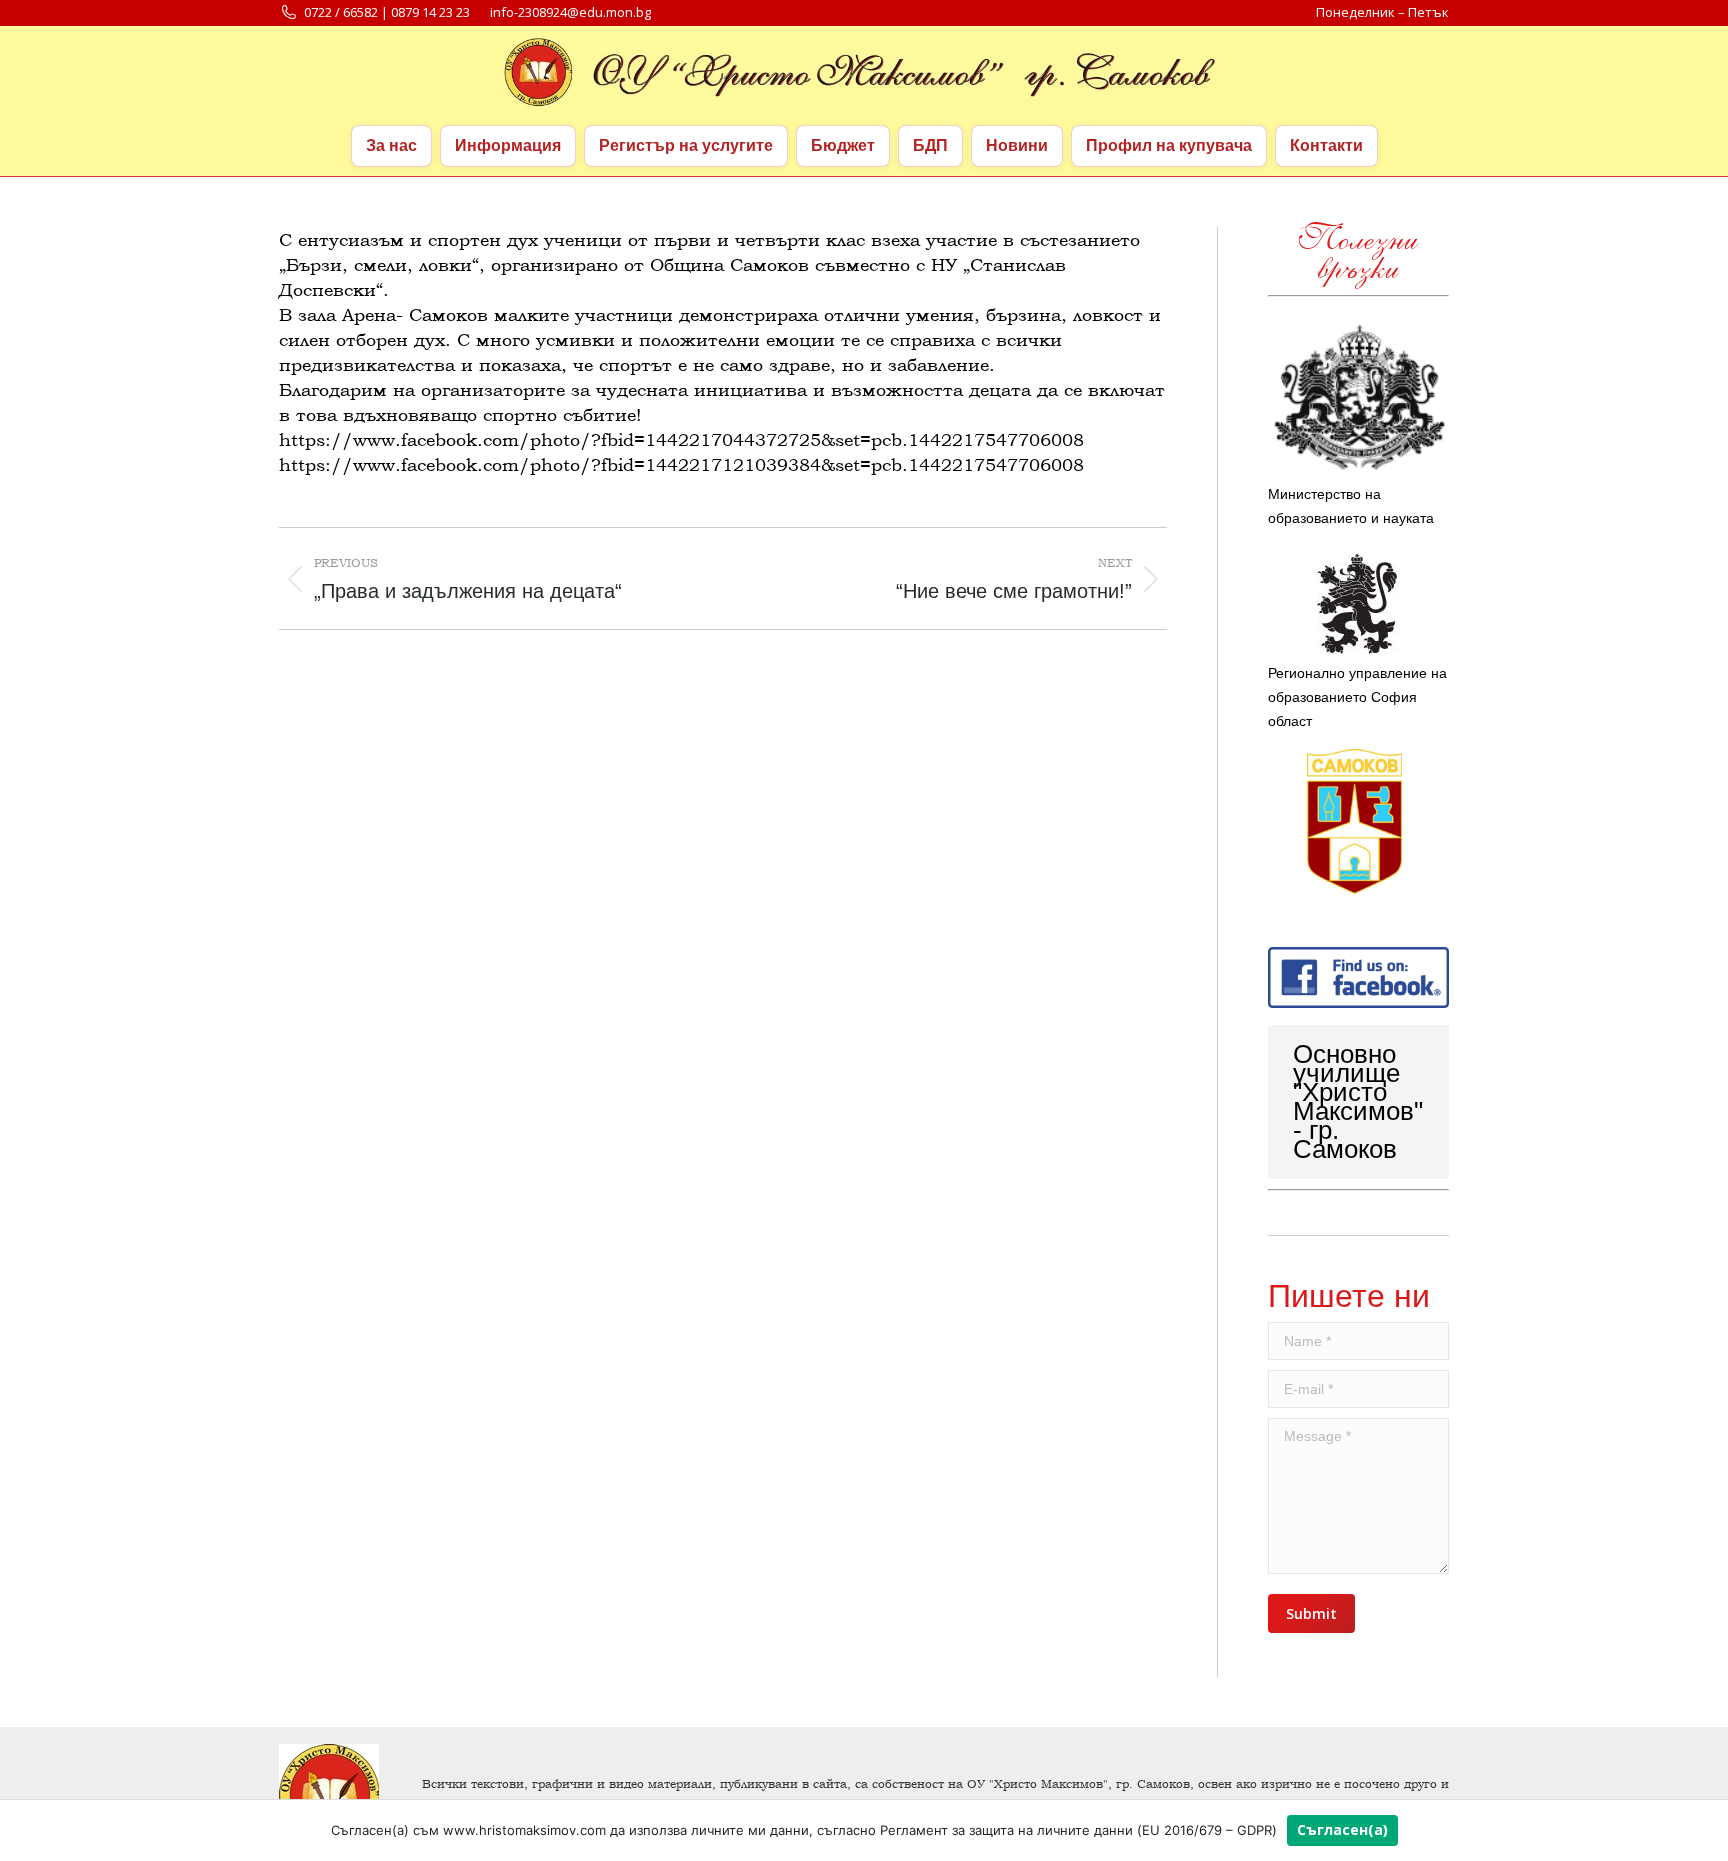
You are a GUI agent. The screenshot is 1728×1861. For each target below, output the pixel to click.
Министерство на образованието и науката (1351, 506)
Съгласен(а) (1342, 1829)
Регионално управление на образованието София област (1357, 697)
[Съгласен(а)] (1703, 1830)
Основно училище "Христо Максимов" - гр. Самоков (1358, 1101)
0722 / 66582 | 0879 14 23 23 (387, 12)
